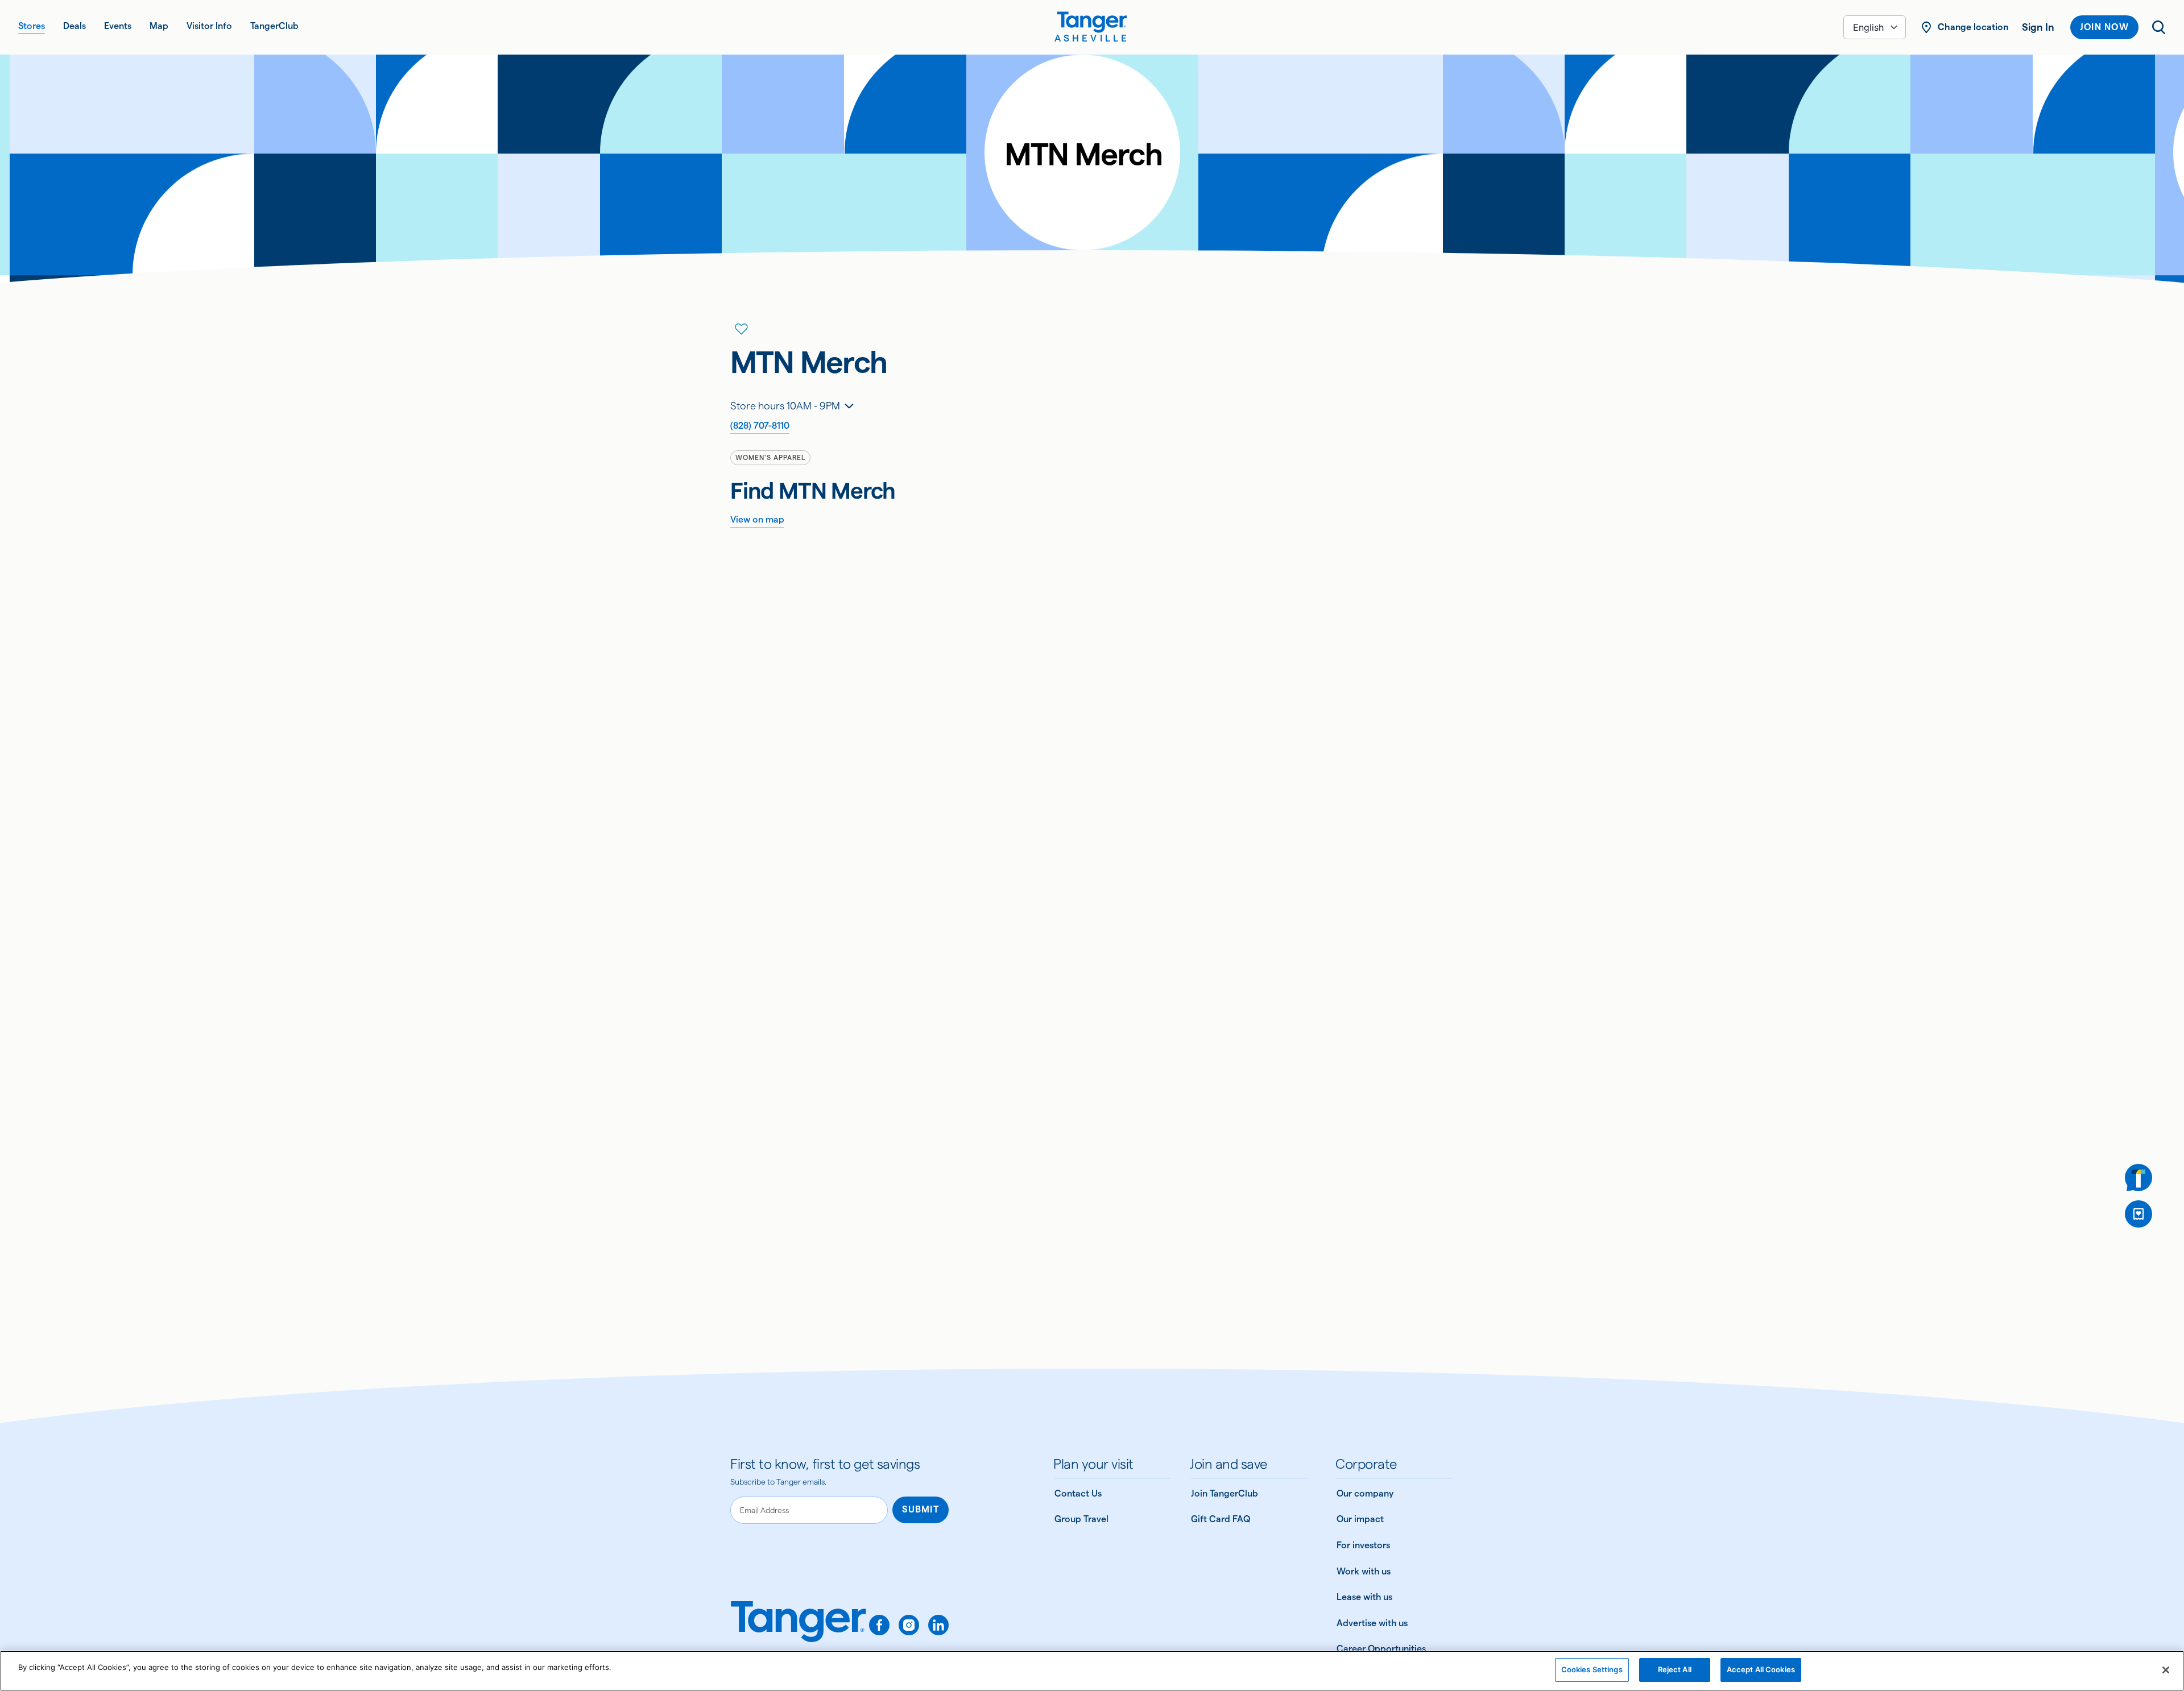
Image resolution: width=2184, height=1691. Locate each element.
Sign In (2038, 27)
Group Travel (1081, 1519)
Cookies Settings (1592, 1669)
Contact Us (1078, 1493)
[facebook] (879, 1625)
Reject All (1675, 1669)
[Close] (2166, 1670)
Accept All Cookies (1761, 1669)
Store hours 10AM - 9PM (785, 406)
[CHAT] (2138, 1178)
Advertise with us (1372, 1623)
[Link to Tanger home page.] (799, 1630)
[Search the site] (2159, 27)
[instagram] (909, 1625)
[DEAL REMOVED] (2138, 1214)
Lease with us (1364, 1597)
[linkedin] (938, 1625)
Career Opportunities (1381, 1649)
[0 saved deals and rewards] (2138, 1214)
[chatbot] (2138, 1178)
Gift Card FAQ (1221, 1519)
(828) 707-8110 (760, 426)
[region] (1092, 1671)
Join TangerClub (1225, 1493)
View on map (757, 519)
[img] (1092, 22)
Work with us (1364, 1571)
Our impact (1360, 1519)
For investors (1363, 1545)
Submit (921, 1509)
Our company (1365, 1493)
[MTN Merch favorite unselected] (742, 329)
